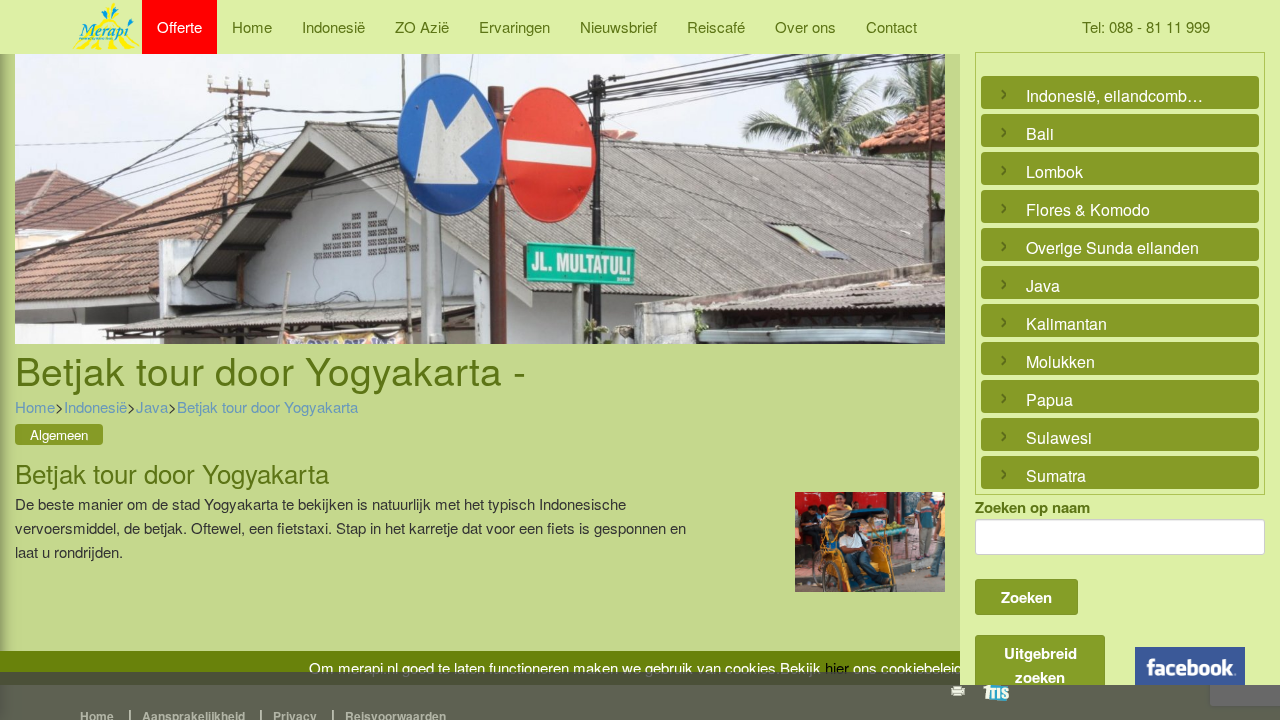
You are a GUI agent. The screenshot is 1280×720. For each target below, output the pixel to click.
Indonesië (333, 26)
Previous (35, 177)
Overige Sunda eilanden (1112, 247)
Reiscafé (716, 26)
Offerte (179, 26)
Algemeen (59, 434)
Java (152, 406)
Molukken (1060, 361)
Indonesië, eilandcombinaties (1115, 95)
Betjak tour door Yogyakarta (267, 406)
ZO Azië (422, 26)
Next (925, 177)
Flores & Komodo (1088, 209)
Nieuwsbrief (618, 26)
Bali (1040, 133)
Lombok (1054, 171)
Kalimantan (1066, 323)
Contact (891, 26)
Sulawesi (1059, 437)
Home (252, 26)
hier (837, 667)
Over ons (805, 26)
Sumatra (1056, 475)
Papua (1049, 399)
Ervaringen (514, 26)
